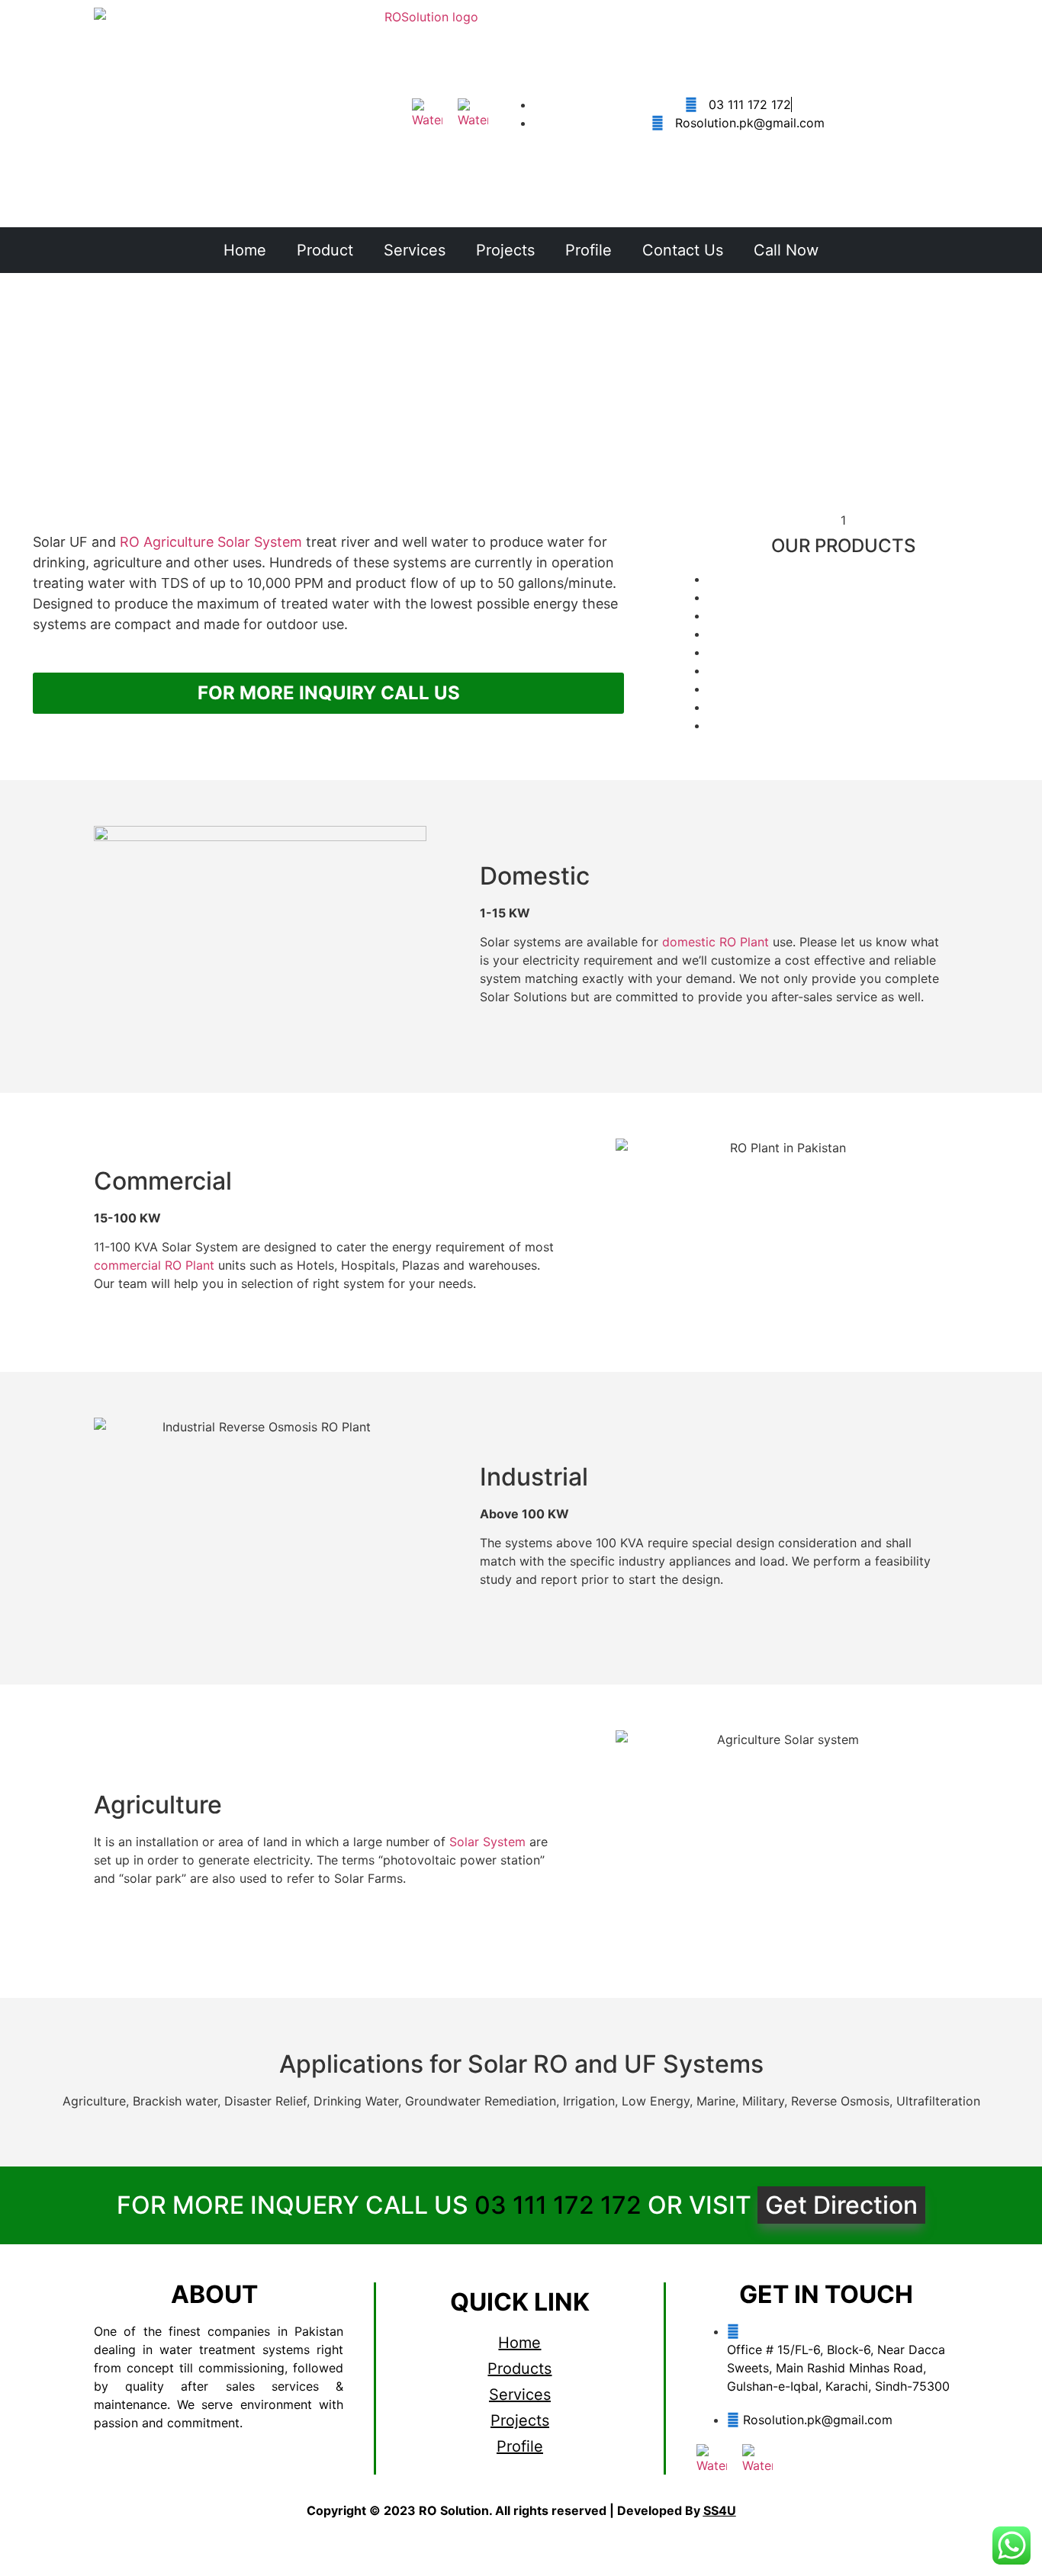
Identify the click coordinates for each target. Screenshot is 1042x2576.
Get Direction (841, 2205)
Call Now (786, 250)
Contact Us (683, 250)
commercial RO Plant (154, 1265)
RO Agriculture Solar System (211, 542)
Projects (505, 250)
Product (325, 250)
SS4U (720, 2510)
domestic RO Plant (716, 942)
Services (415, 250)
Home (245, 250)
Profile (589, 250)
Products (519, 2369)
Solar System (487, 1842)
